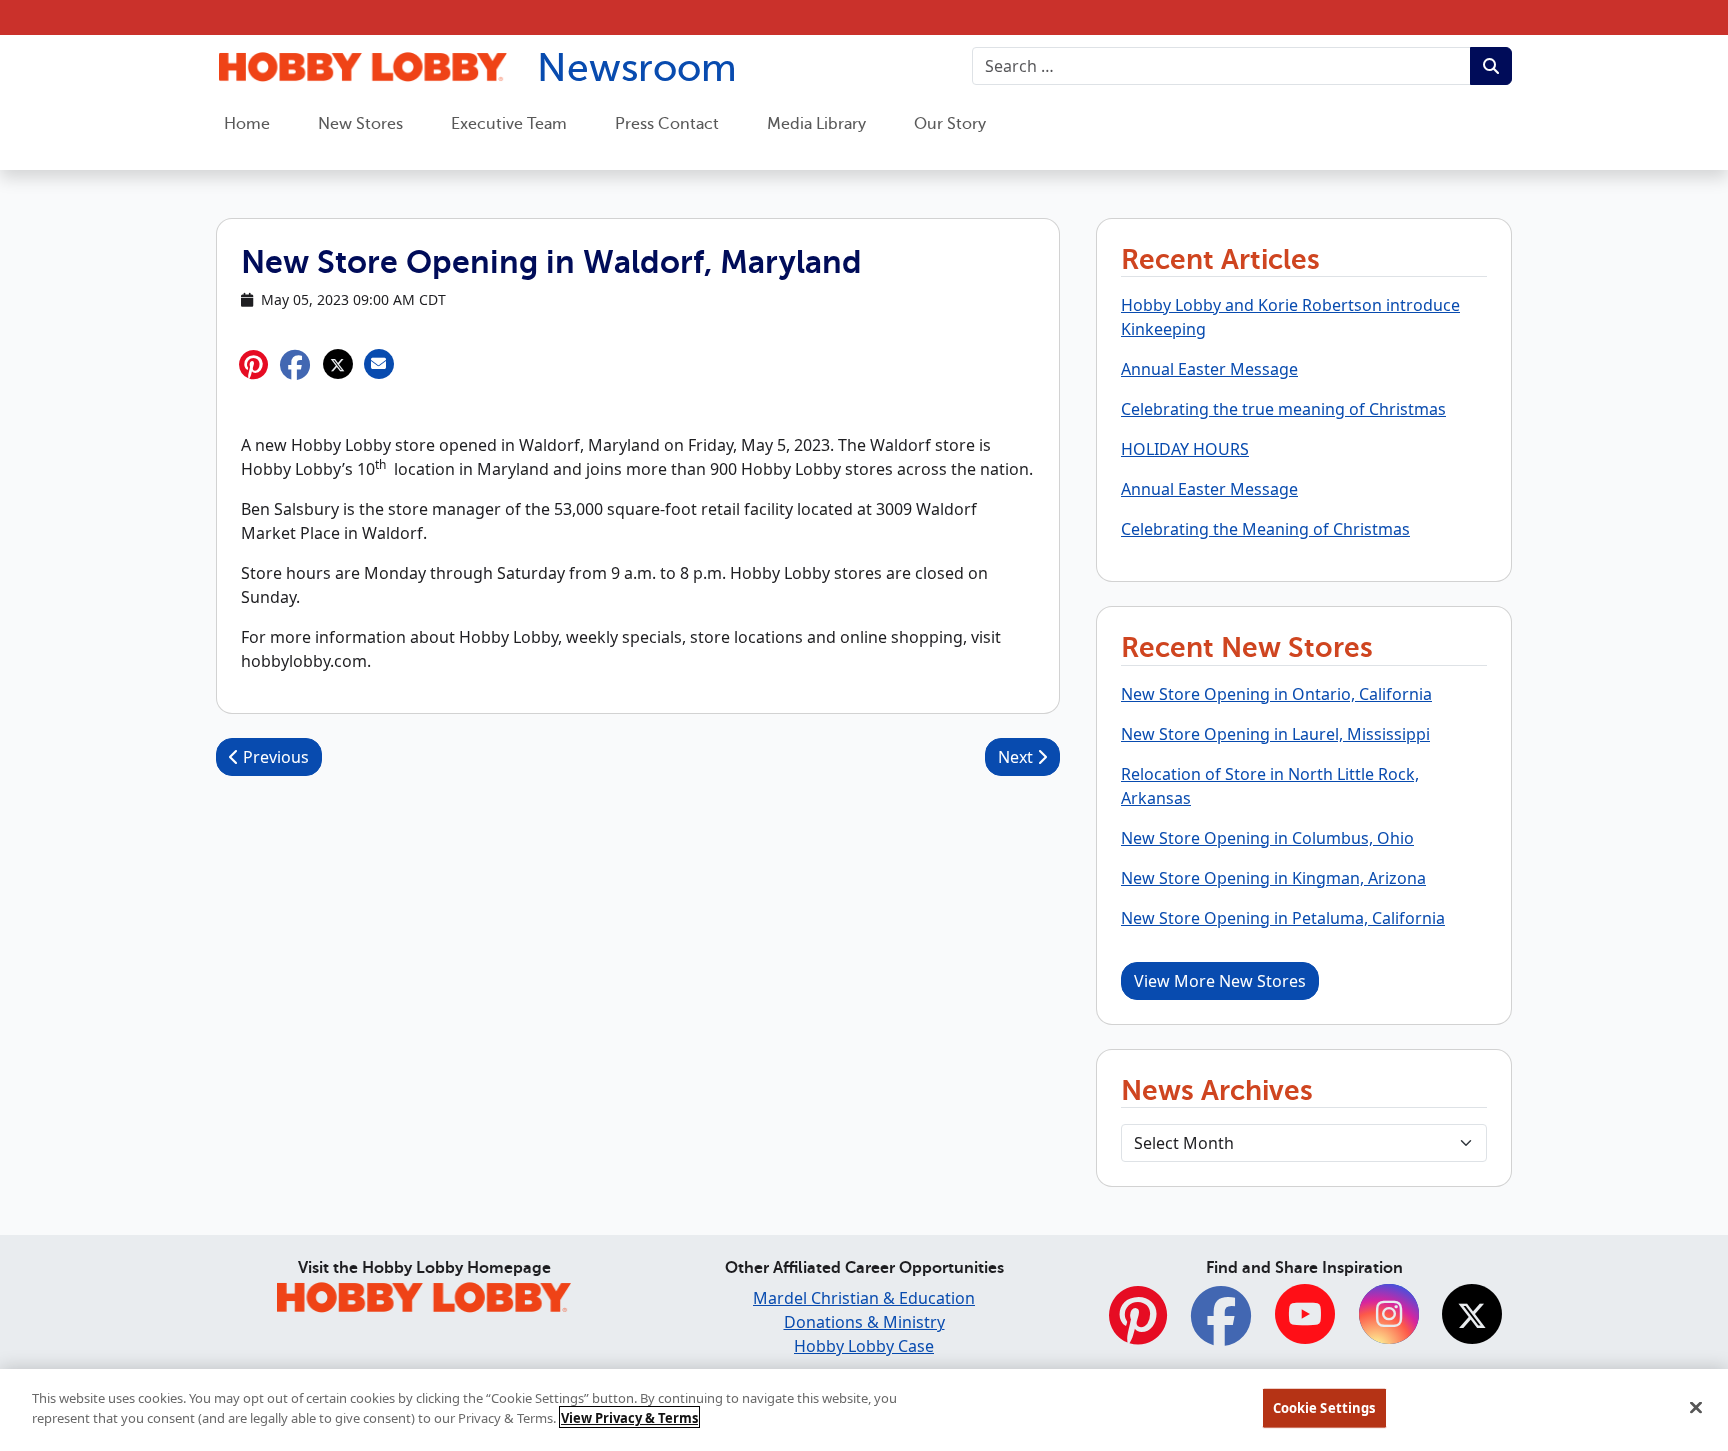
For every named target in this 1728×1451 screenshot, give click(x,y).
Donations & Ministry (864, 1322)
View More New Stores (1220, 981)
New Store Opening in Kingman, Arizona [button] (1273, 878)
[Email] (378, 364)
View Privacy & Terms (629, 1417)
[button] (295, 364)
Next (1017, 757)
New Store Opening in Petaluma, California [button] (1283, 918)
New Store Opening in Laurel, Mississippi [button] (1275, 734)
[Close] (1696, 1407)
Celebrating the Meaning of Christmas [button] (1265, 529)
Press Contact (667, 124)
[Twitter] (1472, 1316)
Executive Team (509, 124)
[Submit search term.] (1491, 66)
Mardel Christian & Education (864, 1298)
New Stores (360, 124)
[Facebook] (1221, 1326)
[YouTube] (1305, 1316)
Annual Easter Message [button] (1209, 369)
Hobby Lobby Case (864, 1346)
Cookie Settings (1324, 1408)
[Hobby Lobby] (424, 1294)
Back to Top (1664, 1285)
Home (247, 124)
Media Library (816, 124)
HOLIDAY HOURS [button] (1185, 449)
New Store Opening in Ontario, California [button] (1276, 694)
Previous (274, 757)
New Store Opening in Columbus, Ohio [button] (1267, 838)
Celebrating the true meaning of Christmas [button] (1283, 409)
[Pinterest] (1138, 1326)
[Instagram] (1389, 1316)
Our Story (950, 124)
